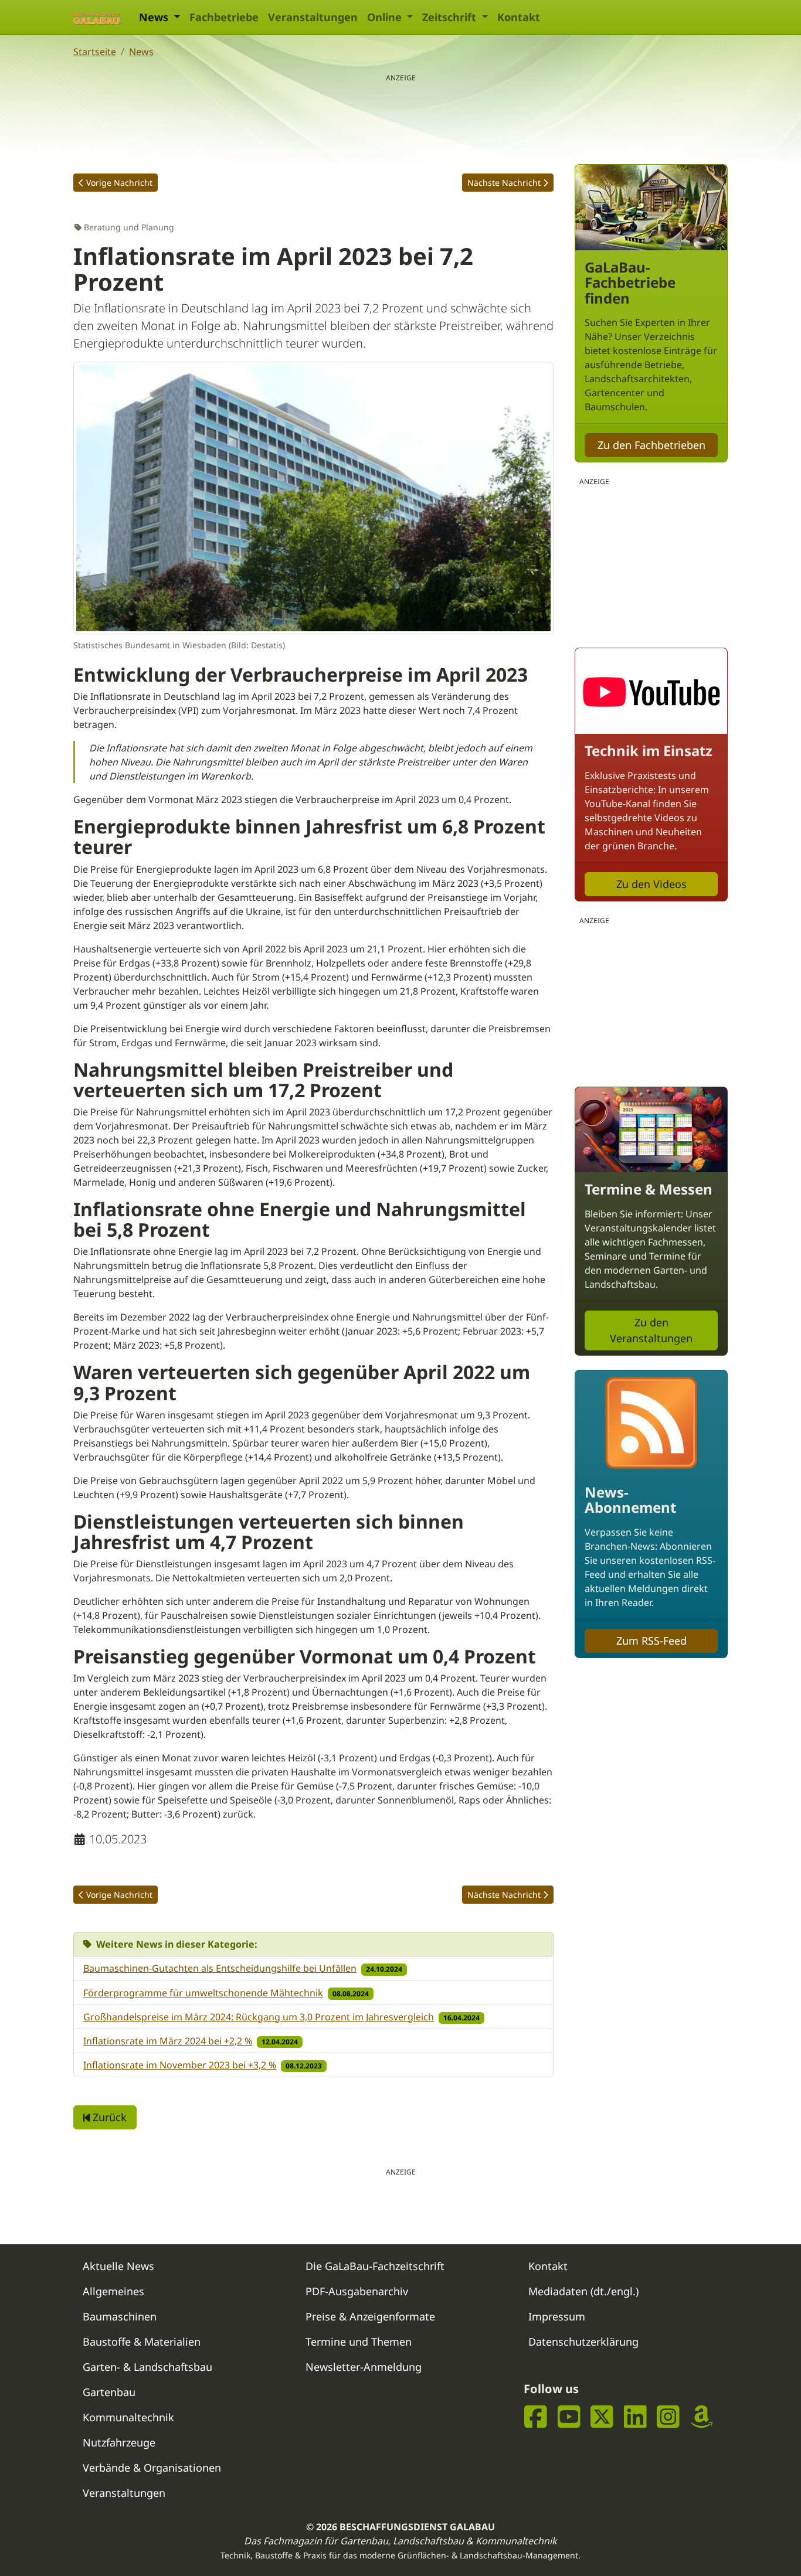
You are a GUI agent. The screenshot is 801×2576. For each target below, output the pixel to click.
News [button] (155, 17)
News (141, 52)
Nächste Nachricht (504, 183)
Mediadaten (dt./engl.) (583, 2291)
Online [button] (386, 17)
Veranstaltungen (313, 17)
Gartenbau (109, 2392)
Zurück (108, 2117)
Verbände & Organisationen (152, 2468)
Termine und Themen (359, 2342)
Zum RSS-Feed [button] (651, 1641)
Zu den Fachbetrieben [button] (651, 445)
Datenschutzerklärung (583, 2342)
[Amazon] (702, 2416)
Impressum (557, 2316)
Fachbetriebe (224, 17)
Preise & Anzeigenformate (370, 2316)
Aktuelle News (118, 2266)
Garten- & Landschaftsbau (147, 2367)
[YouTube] (569, 2416)
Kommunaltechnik (128, 2417)
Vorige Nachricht (119, 183)
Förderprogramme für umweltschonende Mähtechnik (203, 1993)
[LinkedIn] (635, 2416)
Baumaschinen (120, 2316)
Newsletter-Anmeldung (364, 2367)
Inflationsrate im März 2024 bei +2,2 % (168, 2041)
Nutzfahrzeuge (119, 2442)
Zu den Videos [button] (651, 884)
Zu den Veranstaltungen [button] (651, 1330)
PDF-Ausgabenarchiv (357, 2291)
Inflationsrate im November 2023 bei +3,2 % (180, 2065)
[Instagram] (668, 2416)
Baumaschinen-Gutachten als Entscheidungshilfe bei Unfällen (220, 1968)
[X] (602, 2416)
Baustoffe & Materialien (142, 2342)
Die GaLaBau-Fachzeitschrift (375, 2266)
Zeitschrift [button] (451, 17)
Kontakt (519, 17)
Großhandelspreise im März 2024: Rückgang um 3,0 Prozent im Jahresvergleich (259, 2017)
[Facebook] (536, 2416)
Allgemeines (113, 2291)
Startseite (95, 52)
